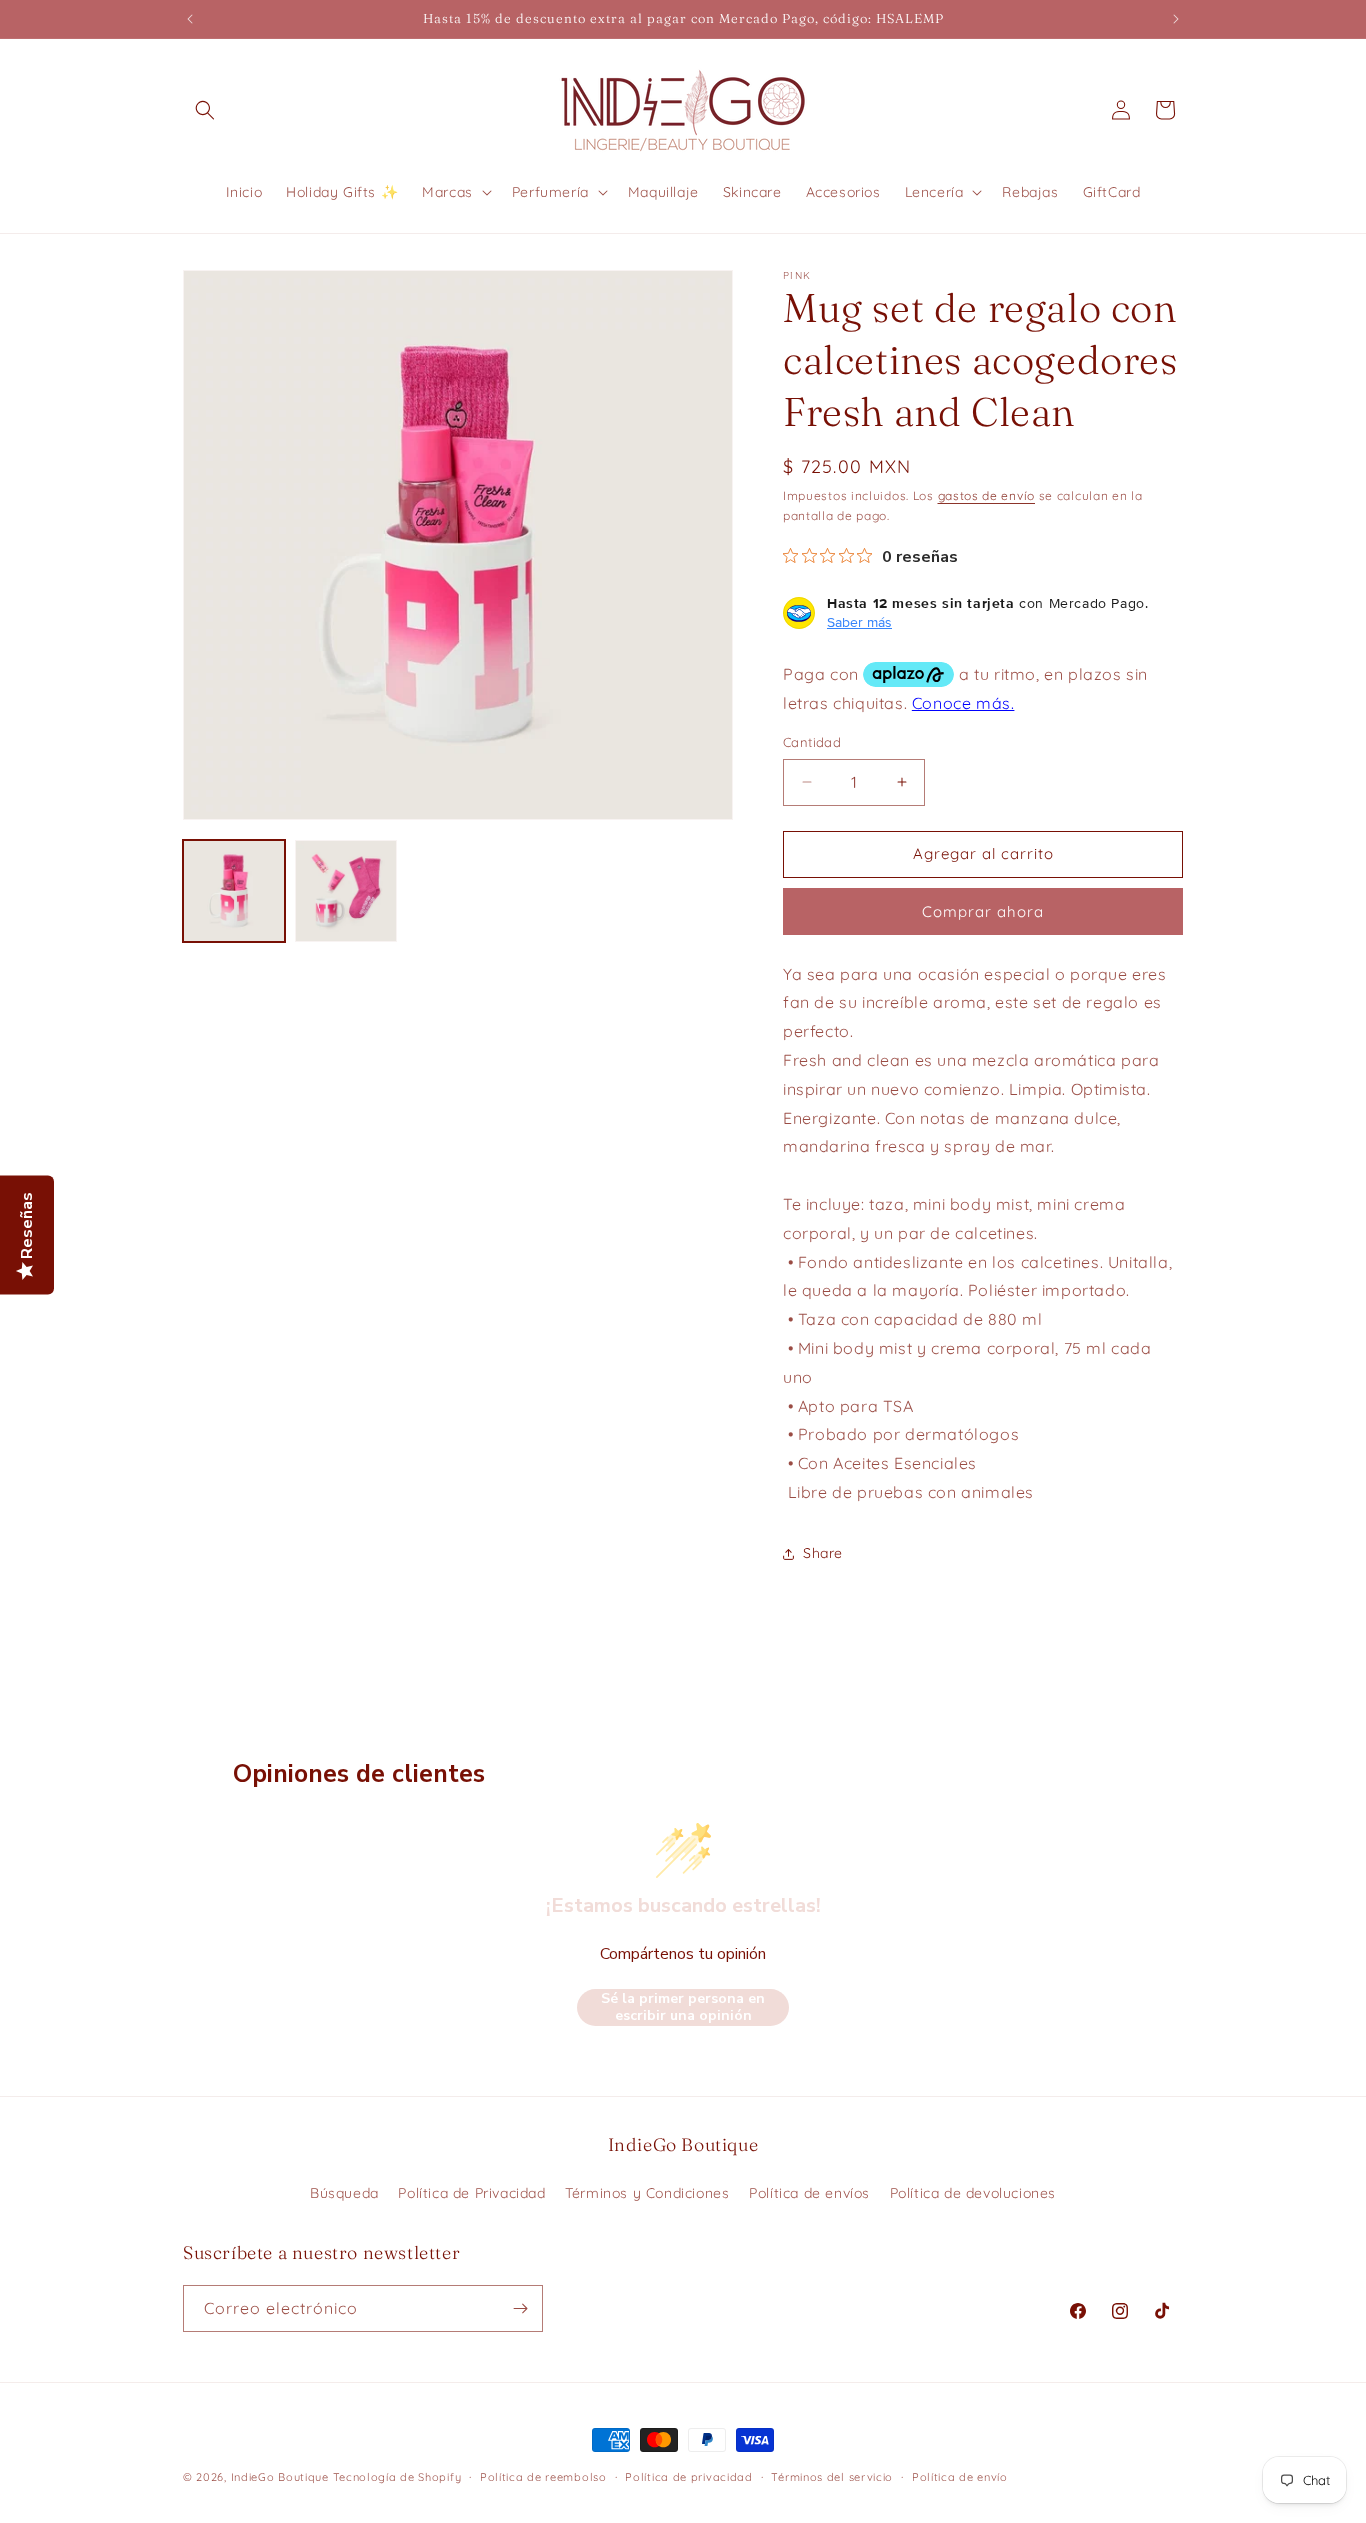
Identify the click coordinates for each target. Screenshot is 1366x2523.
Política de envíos (809, 2193)
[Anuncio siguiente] (1176, 19)
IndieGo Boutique (280, 2477)
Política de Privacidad (471, 2193)
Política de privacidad (688, 2477)
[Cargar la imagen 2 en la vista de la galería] (346, 891)
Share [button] (823, 1553)
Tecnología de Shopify (397, 2477)
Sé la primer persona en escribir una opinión (683, 2007)
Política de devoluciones (973, 2193)
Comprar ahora (983, 911)
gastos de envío (987, 495)
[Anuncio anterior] (190, 19)
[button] (205, 110)
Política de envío (960, 2477)
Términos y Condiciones (647, 2193)
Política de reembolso (543, 2477)
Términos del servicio (832, 2477)
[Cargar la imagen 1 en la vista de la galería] (234, 891)
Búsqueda (344, 2193)
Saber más (859, 622)
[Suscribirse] (520, 2308)
